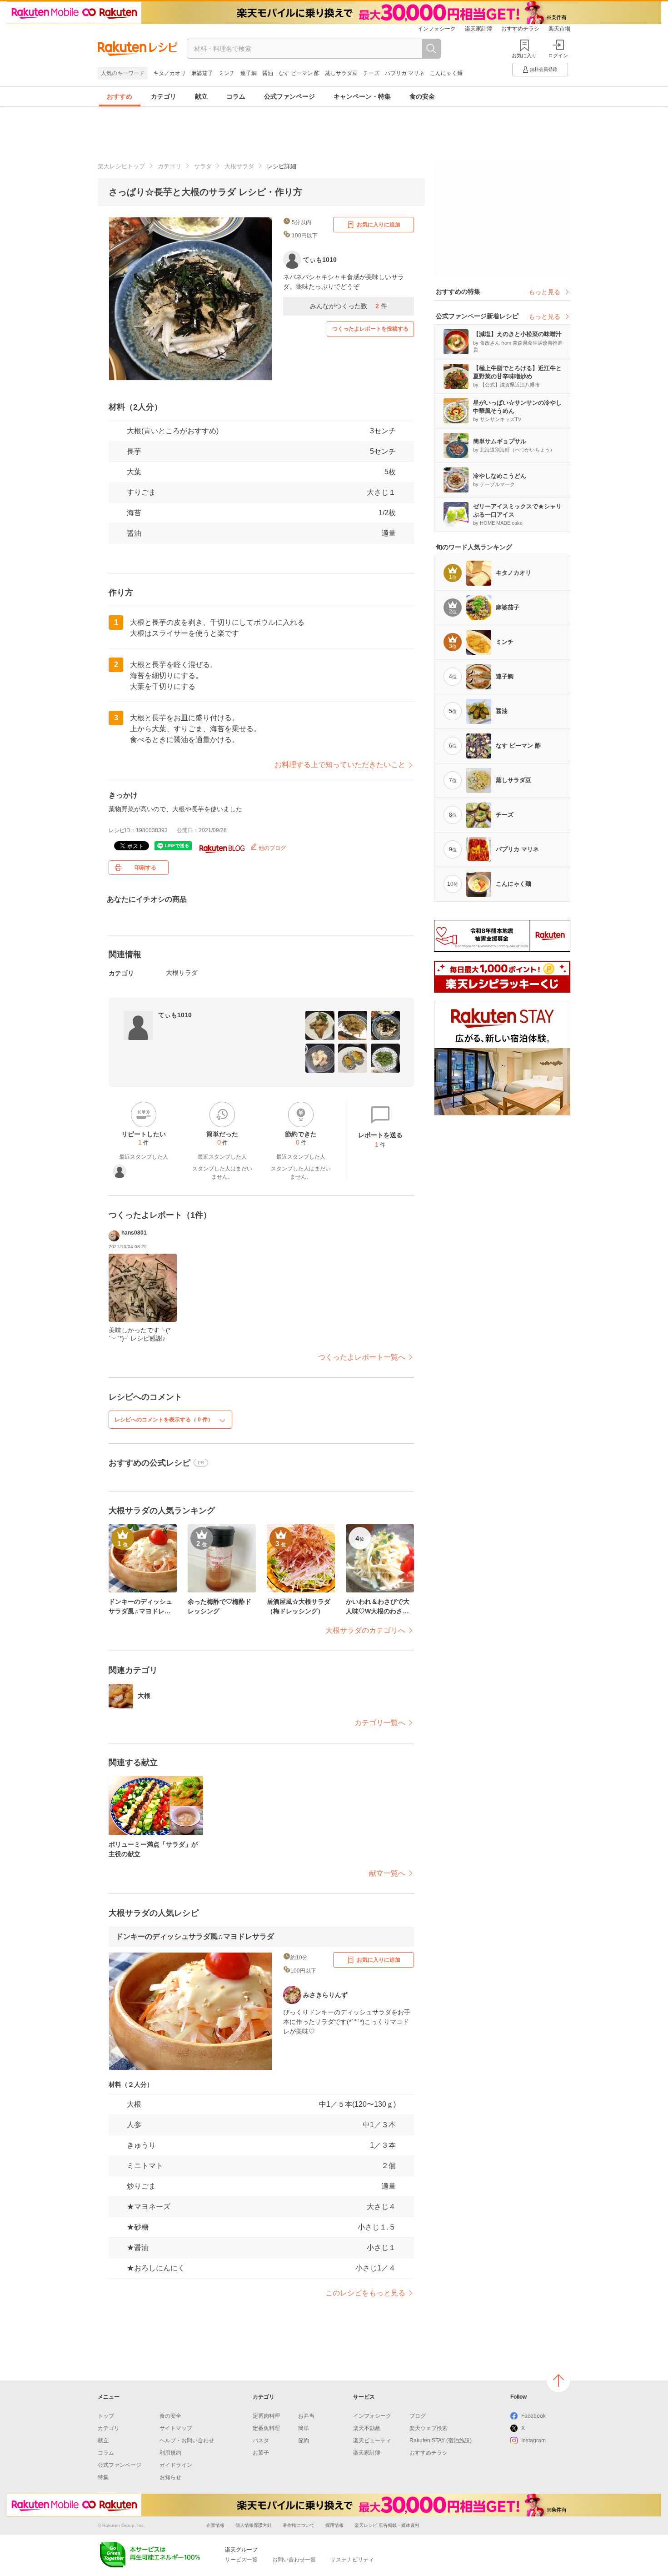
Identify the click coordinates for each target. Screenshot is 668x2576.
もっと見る (544, 292)
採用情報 (334, 2525)
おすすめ (120, 96)
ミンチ (227, 73)
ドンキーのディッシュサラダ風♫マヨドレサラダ (195, 1936)
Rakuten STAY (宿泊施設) (441, 2440)
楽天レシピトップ (121, 166)
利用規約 (170, 2453)
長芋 (134, 451)
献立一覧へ (387, 1873)
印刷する (145, 868)
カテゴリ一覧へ (380, 1723)
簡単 (304, 2428)
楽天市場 (559, 29)
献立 (201, 96)
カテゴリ (164, 96)
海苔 (134, 513)
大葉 (134, 472)
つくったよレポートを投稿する (370, 329)
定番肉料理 (266, 2416)
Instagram (533, 2440)
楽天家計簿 (479, 29)
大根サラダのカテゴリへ (365, 1630)
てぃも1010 (175, 1015)
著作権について (299, 2525)
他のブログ (272, 848)
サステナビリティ (352, 2560)
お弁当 (306, 2416)
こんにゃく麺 (446, 73)
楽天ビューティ (372, 2440)
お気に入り (524, 55)
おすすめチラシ (520, 29)
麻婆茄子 (202, 73)
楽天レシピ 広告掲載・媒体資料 (387, 2525)
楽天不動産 (367, 2428)
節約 (304, 2440)
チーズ (371, 73)
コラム (236, 96)
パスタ (261, 2440)
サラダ (203, 166)
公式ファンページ (289, 96)
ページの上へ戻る (558, 2380)
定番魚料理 (266, 2428)
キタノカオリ (169, 73)
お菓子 (261, 2453)
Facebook (533, 2416)
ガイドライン (176, 2465)
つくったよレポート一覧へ (362, 1357)
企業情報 (215, 2525)
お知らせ (170, 2477)
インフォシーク (437, 29)
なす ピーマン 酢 (299, 73)
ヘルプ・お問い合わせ (187, 2440)
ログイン (558, 55)
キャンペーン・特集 (362, 96)
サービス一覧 (241, 2560)
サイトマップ (176, 2428)
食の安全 (422, 96)
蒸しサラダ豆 (341, 73)
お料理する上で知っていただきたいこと (340, 765)
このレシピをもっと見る (365, 2293)
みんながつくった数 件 (349, 306)
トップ (106, 2416)
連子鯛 (249, 73)
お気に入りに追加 (379, 225)
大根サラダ (239, 166)
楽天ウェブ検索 (429, 2428)
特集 (103, 2477)
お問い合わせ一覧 (294, 2560)
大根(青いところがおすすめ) (173, 431)
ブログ (418, 2416)
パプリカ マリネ (405, 73)
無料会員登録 (543, 69)
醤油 (268, 73)
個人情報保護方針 (254, 2525)
